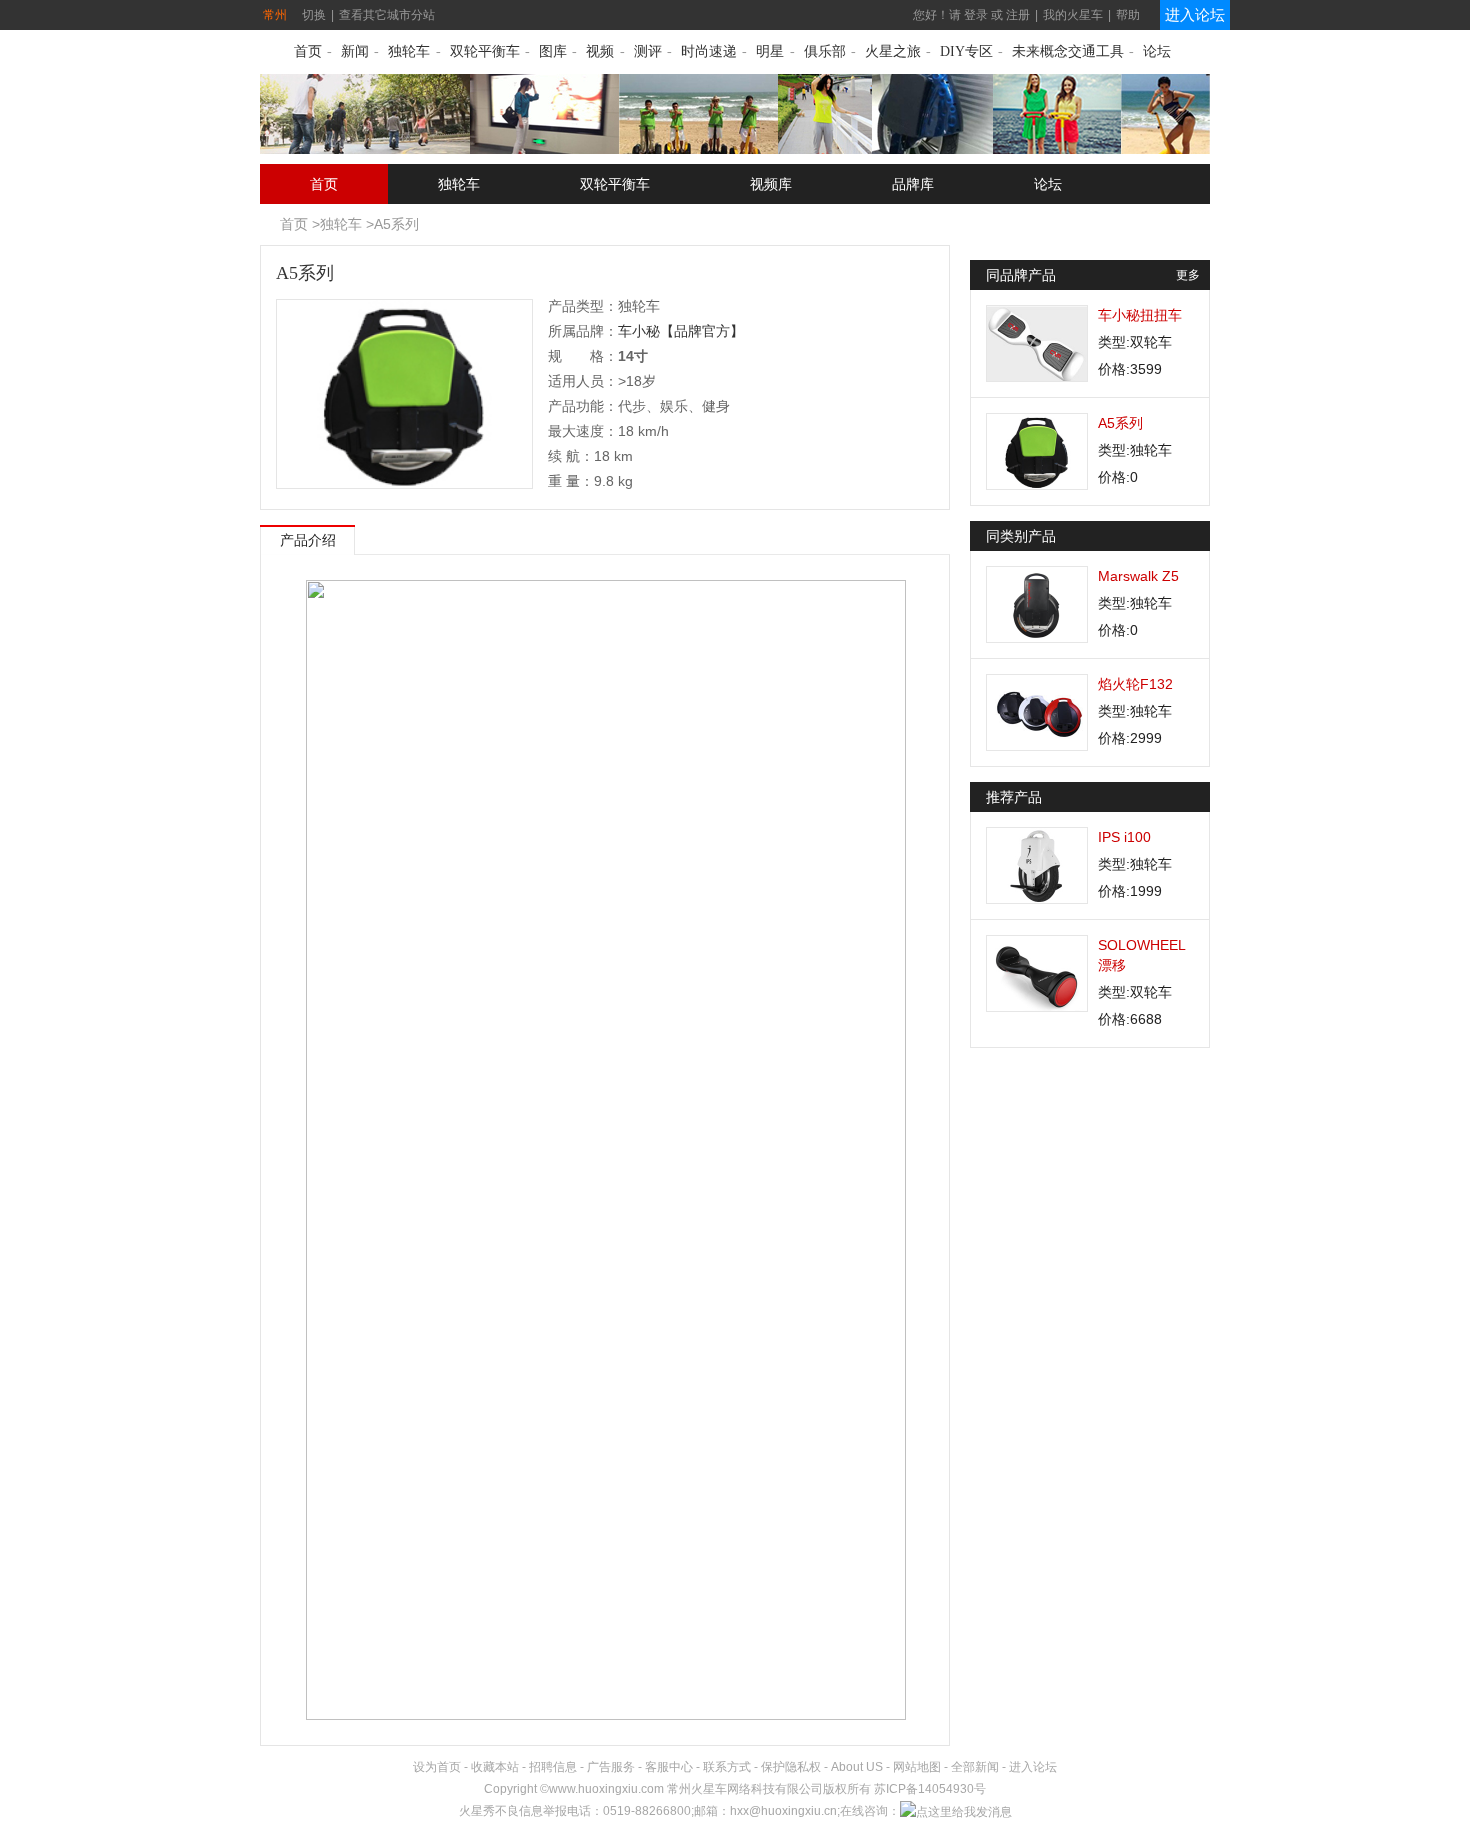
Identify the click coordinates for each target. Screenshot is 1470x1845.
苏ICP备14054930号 (930, 1789)
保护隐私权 (791, 1767)
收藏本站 (495, 1767)
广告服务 (611, 1767)
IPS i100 (1124, 837)
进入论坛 (1195, 14)
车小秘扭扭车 (1140, 315)
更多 (1188, 275)
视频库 (771, 184)
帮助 (1128, 15)
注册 (1018, 15)
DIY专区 (966, 51)
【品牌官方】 (702, 331)
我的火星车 (1073, 15)
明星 (770, 51)
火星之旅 (893, 51)
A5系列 (396, 224)
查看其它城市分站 (387, 15)
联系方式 (727, 1767)
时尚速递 (709, 51)
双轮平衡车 (485, 51)
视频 (600, 51)
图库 (553, 51)
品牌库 (913, 184)
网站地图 (917, 1767)
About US (857, 1767)
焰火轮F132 (1135, 684)
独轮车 (409, 51)
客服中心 (669, 1767)
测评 (648, 51)
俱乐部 (825, 51)
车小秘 (639, 331)
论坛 (1157, 51)
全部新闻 (975, 1767)
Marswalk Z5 (1138, 576)
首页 (308, 51)
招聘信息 (553, 1767)
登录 (976, 15)
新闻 (355, 51)
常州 (275, 15)
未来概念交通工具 (1068, 51)
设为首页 (437, 1767)
